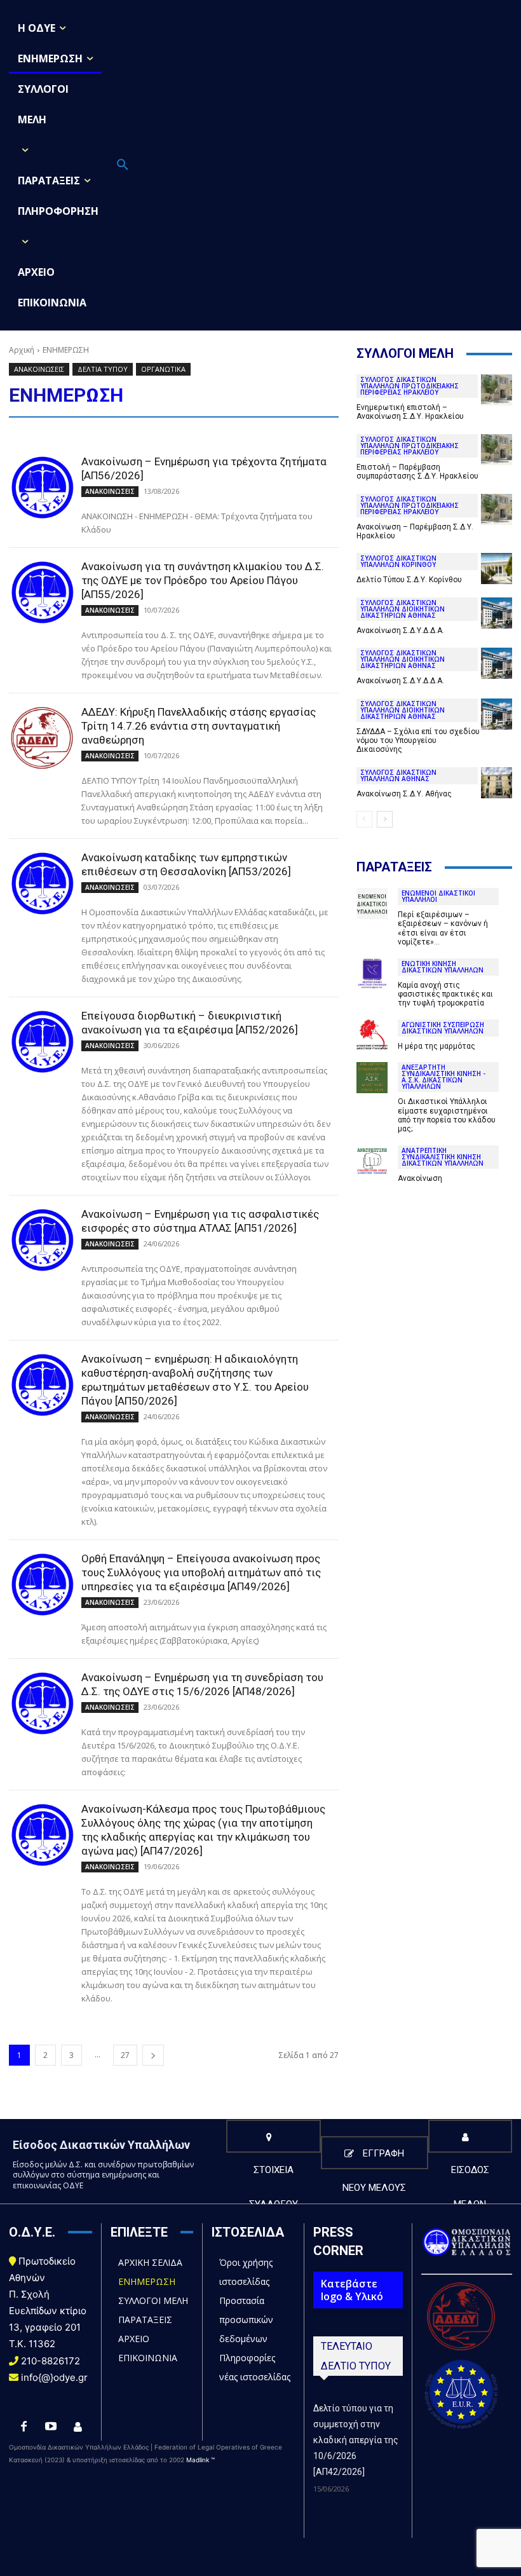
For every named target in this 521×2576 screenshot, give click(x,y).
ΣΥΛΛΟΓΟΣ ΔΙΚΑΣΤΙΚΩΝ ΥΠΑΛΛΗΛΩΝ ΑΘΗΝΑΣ (398, 775)
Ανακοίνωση (420, 1178)
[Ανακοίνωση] (372, 1161)
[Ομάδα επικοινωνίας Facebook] (78, 2427)
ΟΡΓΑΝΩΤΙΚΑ (163, 369)
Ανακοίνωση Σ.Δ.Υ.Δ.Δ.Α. (400, 630)
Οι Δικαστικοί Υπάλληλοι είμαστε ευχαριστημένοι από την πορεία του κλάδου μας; (447, 1115)
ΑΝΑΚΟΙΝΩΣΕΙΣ (39, 369)
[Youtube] (51, 2427)
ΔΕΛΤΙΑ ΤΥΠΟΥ (103, 369)
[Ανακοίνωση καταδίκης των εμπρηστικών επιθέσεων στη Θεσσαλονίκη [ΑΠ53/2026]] (42, 883)
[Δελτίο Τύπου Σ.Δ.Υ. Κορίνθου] (497, 569)
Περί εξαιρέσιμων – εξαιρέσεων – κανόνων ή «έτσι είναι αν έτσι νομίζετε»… (443, 928)
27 (125, 2055)
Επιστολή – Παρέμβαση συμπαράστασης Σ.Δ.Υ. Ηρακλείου (417, 472)
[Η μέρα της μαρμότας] (372, 1035)
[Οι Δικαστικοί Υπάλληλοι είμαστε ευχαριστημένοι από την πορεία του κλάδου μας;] (372, 1078)
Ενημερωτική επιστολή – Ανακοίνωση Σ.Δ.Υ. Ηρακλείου (410, 412)
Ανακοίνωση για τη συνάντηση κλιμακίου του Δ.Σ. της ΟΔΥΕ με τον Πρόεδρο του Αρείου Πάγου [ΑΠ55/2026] (203, 580)
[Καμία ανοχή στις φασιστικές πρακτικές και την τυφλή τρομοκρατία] (372, 974)
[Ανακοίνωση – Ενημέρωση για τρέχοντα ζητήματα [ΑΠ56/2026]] (42, 487)
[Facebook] (24, 2427)
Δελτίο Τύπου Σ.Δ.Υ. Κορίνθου (409, 580)
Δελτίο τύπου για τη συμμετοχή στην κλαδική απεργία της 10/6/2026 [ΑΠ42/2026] (356, 2440)
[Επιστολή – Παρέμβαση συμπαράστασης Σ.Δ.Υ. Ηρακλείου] (497, 450)
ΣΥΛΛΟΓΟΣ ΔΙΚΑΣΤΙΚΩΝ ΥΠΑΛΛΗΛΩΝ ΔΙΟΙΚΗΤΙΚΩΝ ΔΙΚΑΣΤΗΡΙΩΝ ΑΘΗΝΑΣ (403, 609)
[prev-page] (364, 819)
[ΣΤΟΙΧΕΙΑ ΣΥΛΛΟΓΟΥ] (274, 2136)
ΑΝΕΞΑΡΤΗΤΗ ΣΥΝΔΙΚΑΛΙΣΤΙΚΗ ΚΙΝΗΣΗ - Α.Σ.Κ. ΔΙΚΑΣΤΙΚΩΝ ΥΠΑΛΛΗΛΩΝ (443, 1077)
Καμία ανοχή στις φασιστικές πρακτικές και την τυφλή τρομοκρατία (445, 994)
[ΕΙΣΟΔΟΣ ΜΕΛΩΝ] (470, 2136)
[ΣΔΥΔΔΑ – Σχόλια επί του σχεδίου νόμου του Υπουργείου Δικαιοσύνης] (497, 714)
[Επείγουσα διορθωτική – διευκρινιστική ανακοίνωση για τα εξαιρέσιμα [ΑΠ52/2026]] (42, 1042)
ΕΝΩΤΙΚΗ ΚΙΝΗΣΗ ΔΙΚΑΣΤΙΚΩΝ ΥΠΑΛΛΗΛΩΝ (443, 967)
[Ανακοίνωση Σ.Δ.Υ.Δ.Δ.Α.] (497, 613)
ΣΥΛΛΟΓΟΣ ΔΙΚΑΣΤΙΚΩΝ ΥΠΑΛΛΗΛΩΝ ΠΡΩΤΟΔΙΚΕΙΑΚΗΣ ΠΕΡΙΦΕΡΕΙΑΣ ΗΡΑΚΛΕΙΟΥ (409, 386)
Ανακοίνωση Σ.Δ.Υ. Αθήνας (404, 794)
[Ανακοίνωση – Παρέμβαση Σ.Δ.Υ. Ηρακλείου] (497, 509)
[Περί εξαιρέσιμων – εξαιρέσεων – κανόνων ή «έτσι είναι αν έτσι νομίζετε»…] (372, 903)
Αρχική (22, 350)
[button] (123, 165)
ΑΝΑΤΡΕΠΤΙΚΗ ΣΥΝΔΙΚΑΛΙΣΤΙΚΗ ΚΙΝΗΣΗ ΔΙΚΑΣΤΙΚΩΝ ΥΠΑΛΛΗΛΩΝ (443, 1157)
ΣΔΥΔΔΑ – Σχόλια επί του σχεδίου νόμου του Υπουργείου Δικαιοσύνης (418, 741)
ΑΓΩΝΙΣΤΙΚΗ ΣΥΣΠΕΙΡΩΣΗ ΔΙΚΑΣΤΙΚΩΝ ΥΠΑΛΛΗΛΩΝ (443, 1028)
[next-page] (153, 2055)
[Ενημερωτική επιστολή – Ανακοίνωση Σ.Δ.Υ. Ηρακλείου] (497, 390)
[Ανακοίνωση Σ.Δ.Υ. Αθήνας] (497, 783)
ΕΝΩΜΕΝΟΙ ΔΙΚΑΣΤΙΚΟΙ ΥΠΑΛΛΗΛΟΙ (438, 896)
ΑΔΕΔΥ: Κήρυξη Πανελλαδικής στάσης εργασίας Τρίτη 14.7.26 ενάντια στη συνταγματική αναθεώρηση (199, 726)
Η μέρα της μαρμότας (436, 1046)
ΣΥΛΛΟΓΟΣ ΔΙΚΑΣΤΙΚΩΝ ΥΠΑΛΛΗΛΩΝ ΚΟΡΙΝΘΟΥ (398, 561)
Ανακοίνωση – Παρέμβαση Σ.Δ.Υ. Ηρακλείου (415, 531)
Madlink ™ (200, 2460)
